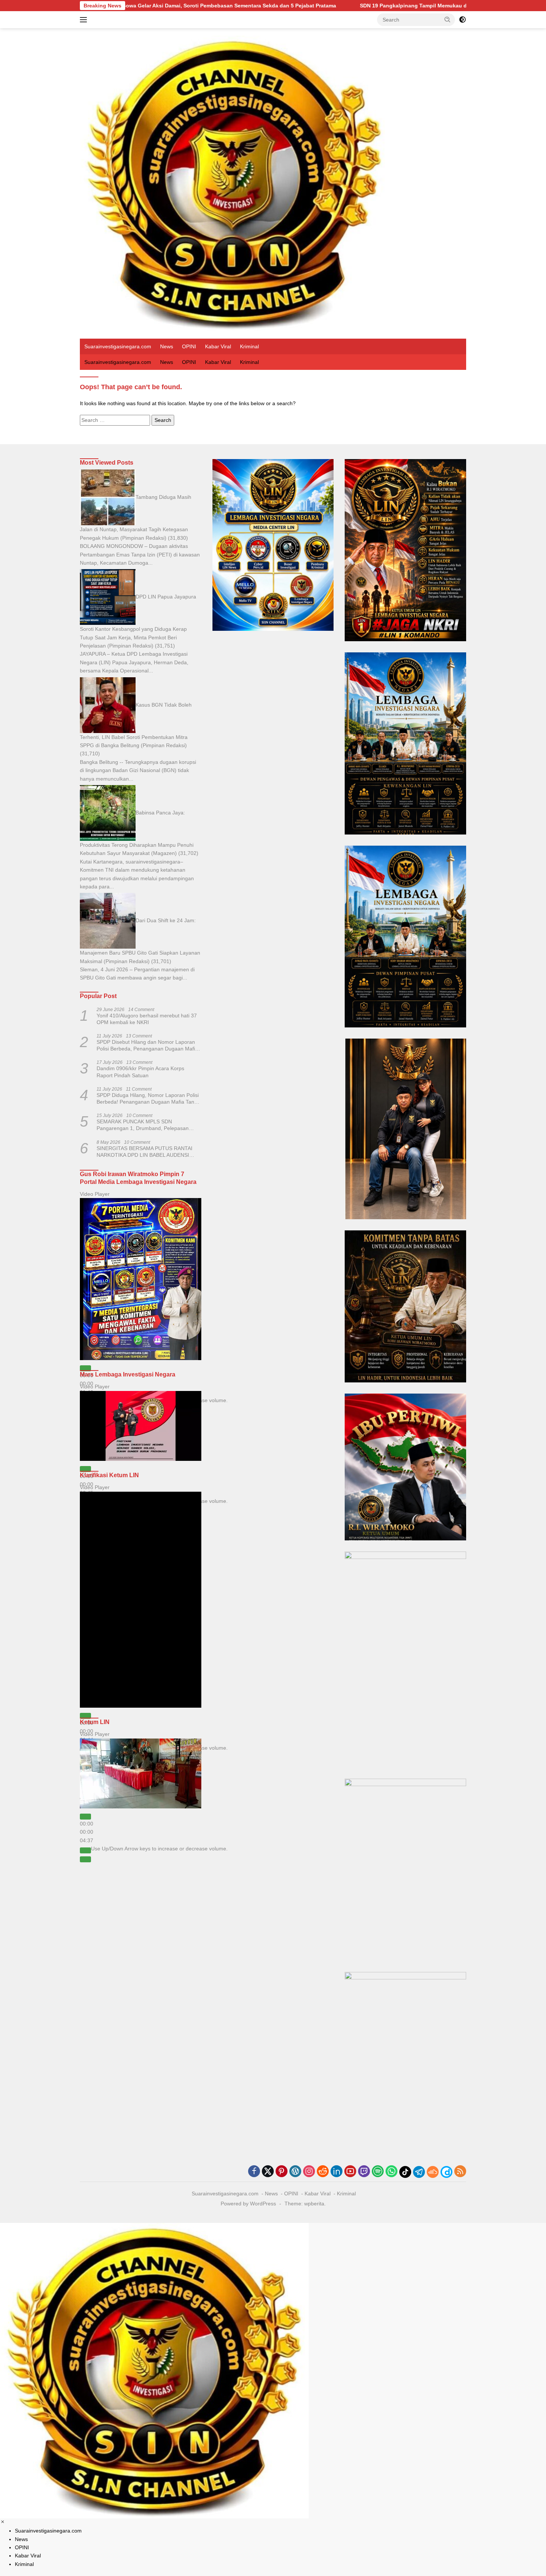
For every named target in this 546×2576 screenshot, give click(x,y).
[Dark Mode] (462, 20)
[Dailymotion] (446, 2172)
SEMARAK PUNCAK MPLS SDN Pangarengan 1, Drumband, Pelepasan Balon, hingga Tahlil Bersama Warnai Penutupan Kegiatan (143, 1125)
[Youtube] (350, 2172)
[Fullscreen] (85, 1859)
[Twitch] (364, 2172)
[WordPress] (295, 2172)
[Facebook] (254, 2172)
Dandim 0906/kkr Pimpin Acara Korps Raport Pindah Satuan (140, 1072)
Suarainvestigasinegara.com (118, 346)
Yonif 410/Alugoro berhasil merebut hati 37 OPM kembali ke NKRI (147, 1019)
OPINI (189, 346)
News (167, 346)
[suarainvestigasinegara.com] (234, 183)
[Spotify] (378, 2172)
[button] (448, 19)
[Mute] (85, 1850)
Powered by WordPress (248, 2204)
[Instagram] (309, 2172)
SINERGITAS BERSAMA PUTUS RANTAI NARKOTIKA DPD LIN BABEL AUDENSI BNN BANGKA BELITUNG (144, 1152)
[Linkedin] (337, 2172)
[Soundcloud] (433, 2172)
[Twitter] (268, 2172)
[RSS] (460, 2172)
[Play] (85, 1368)
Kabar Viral (218, 346)
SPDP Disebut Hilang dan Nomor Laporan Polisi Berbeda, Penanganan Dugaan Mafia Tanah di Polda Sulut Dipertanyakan (147, 1045)
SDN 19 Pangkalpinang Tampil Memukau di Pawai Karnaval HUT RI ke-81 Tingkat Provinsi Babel (317, 6)
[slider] (87, 1832)
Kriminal (249, 346)
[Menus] (85, 20)
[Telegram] (419, 2172)
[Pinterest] (282, 2172)
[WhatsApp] (391, 2172)
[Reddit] (323, 2172)
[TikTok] (405, 2172)
